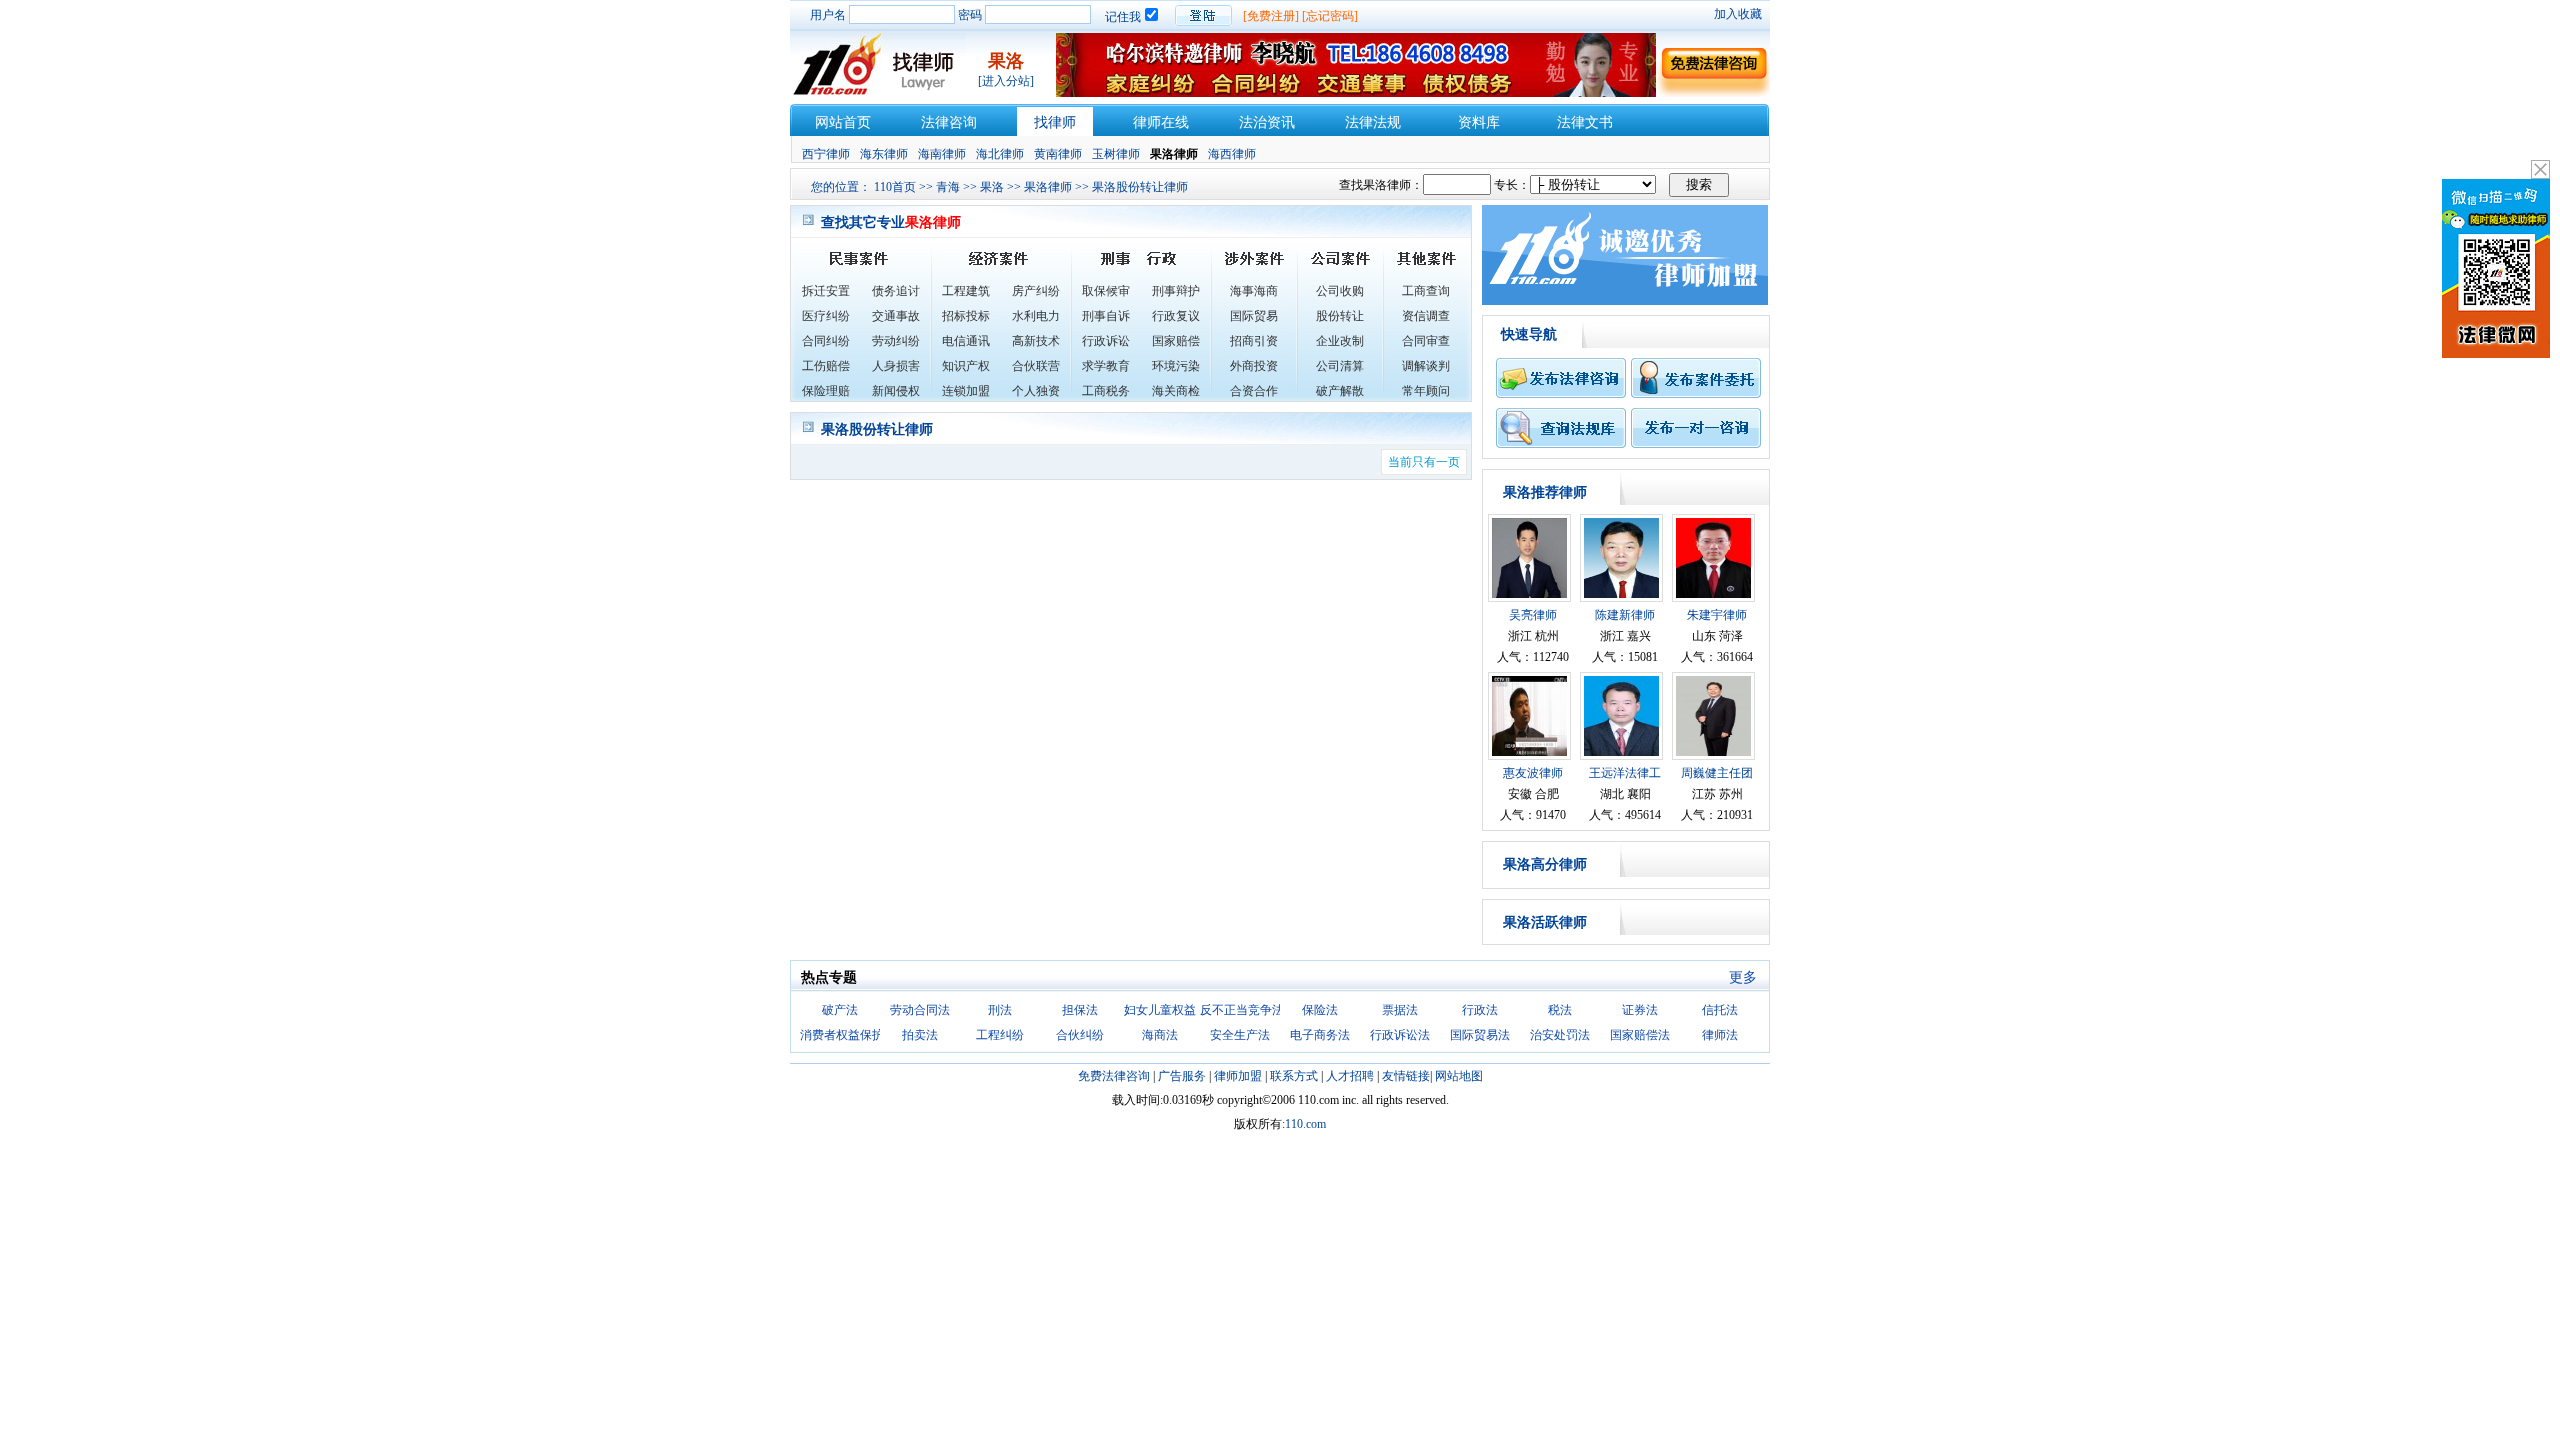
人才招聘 (1350, 1076)
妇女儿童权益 (1160, 1010)
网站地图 (1459, 1076)
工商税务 (1106, 391)
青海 (948, 187)
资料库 (1479, 122)
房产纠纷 (1036, 291)
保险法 (1320, 1010)
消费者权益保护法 (848, 1035)
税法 (1560, 1010)
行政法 (1480, 1010)
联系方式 (1294, 1076)
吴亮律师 (1533, 615)
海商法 (1160, 1035)
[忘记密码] (1330, 16)
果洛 (992, 187)
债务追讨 (896, 291)
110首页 (895, 187)
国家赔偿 (1176, 341)
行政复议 (1176, 316)
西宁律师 (826, 154)
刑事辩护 (1176, 291)
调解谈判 (1426, 366)
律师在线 (1161, 122)
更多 (1743, 977)
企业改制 (1340, 341)
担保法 (1080, 1010)
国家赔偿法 (1640, 1035)
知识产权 (966, 366)
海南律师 (942, 154)
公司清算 (1340, 366)
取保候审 (1106, 291)
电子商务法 (1320, 1035)
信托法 (1720, 1010)
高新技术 (1036, 341)
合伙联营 (1036, 366)
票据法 (1400, 1010)
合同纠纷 (826, 341)
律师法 (1720, 1035)
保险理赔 (826, 391)
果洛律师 (1048, 187)
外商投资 (1254, 366)
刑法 (1000, 1010)
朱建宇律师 (1717, 615)
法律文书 (1585, 122)
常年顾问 (1426, 391)
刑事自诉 (1106, 316)
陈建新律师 (1625, 615)
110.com (1305, 1124)
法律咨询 (949, 122)
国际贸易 (1254, 316)
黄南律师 (1058, 154)
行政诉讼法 (1400, 1035)
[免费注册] (1271, 16)
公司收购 (1340, 291)
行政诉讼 (1106, 341)
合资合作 (1254, 391)
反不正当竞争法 (1242, 1010)
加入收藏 (1738, 14)
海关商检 (1176, 391)
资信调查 (1426, 316)
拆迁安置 (826, 291)
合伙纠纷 (1080, 1035)
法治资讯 (1267, 122)
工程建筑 (966, 291)
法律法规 (1373, 122)
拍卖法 (920, 1035)
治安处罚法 (1560, 1035)
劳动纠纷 (896, 341)
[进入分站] (1006, 81)
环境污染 (1176, 366)
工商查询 (1426, 291)
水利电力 (1036, 316)
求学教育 (1106, 366)
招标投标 (966, 316)
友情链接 (1406, 1076)
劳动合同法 (920, 1010)
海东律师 (884, 154)
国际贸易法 (1480, 1035)
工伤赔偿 (826, 366)
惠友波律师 (1533, 773)
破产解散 (1340, 391)
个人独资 (1036, 391)
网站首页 (843, 122)
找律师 (1055, 122)
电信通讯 (966, 341)
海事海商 (1254, 291)
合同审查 (1426, 341)
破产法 (840, 1010)
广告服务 (1182, 1076)
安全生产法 (1240, 1035)
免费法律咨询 (1114, 1076)
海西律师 (1232, 154)
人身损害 (896, 366)
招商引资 (1254, 341)
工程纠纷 (1000, 1035)
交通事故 (896, 316)
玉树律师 (1116, 154)
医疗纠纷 (826, 316)
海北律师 (1000, 154)
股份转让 (1340, 316)
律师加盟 (1238, 1076)
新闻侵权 (896, 391)
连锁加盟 (966, 391)
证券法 (1640, 1010)
